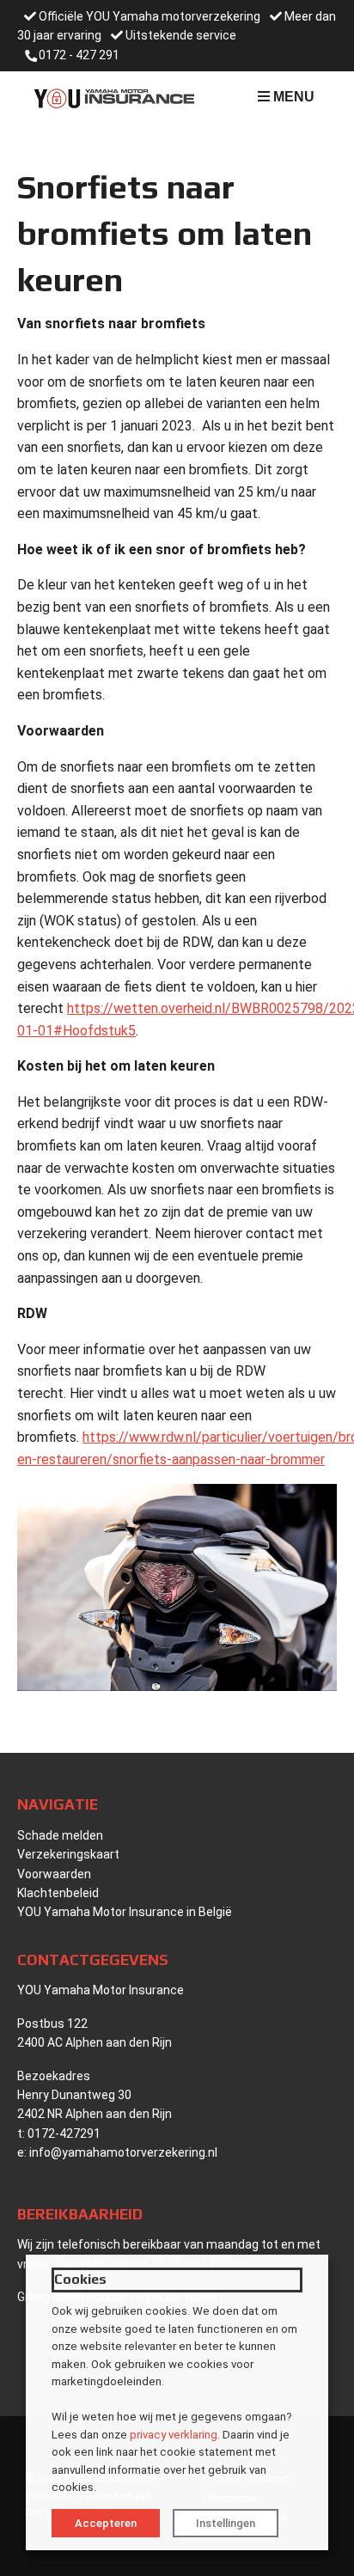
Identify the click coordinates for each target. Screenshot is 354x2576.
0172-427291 (64, 2133)
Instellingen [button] (226, 2523)
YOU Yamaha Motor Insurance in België (125, 1912)
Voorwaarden (54, 1874)
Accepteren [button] (106, 2523)
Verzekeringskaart (68, 1854)
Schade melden (60, 1835)
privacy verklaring (174, 2435)
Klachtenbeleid (58, 1893)
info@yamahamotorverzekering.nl (123, 2152)
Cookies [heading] (80, 2279)
